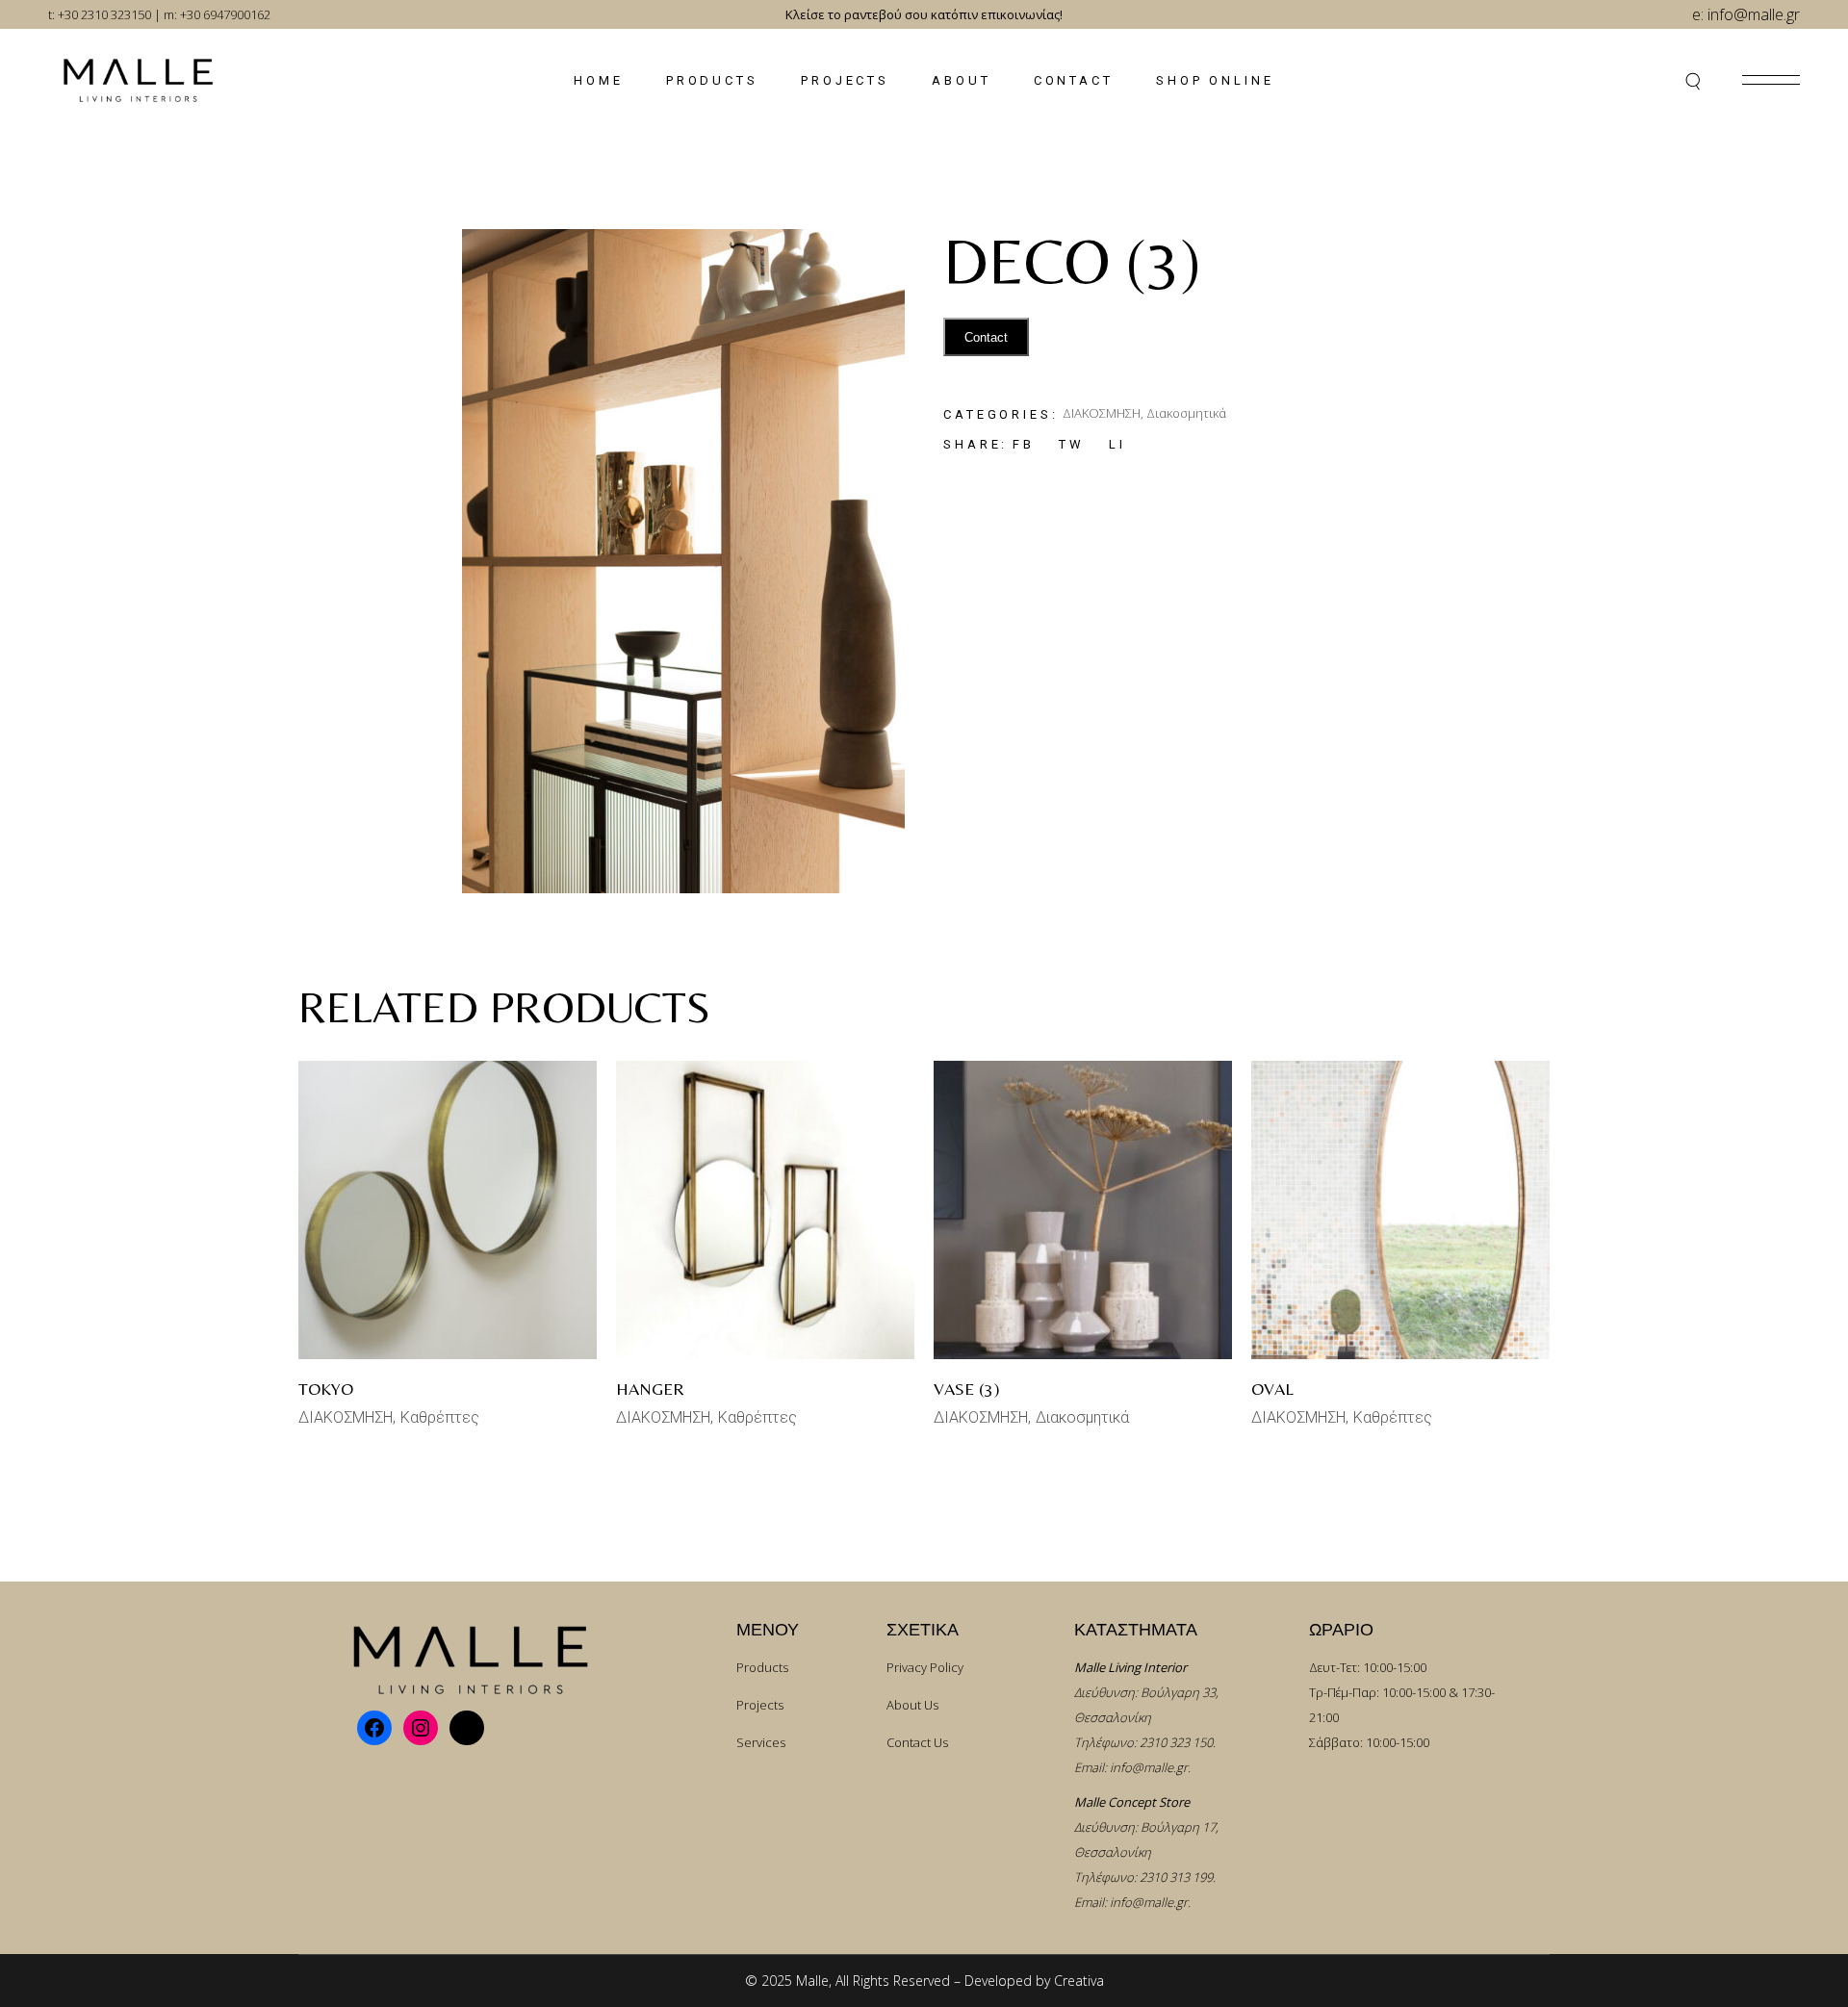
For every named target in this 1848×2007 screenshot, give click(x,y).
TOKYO (326, 1389)
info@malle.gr (1149, 1767)
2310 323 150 (1176, 1742)
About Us (912, 1705)
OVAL (1272, 1389)
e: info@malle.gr (1746, 14)
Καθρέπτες (440, 1417)
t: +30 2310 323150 (100, 14)
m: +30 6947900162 (217, 14)
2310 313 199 (1176, 1877)
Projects (760, 1705)
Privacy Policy (925, 1667)
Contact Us (917, 1742)
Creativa (1079, 1981)
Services (761, 1742)
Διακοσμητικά (1186, 413)
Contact (986, 337)
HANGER (650, 1389)
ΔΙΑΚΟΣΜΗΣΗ (1102, 413)
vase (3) (967, 1389)
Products (762, 1667)
